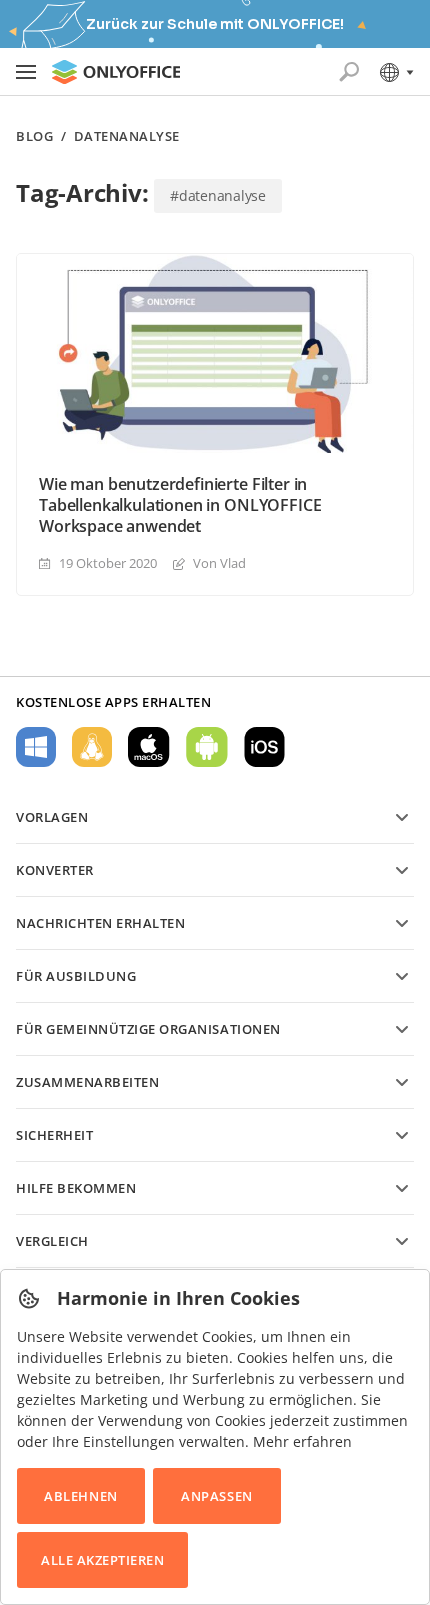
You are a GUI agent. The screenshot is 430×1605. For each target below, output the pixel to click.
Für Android (207, 747)
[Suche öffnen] (349, 72)
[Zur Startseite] (116, 72)
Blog (34, 136)
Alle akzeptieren (102, 1560)
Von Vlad (219, 563)
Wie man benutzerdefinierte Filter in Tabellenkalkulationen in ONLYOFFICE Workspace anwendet (180, 505)
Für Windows (36, 747)
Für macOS (149, 747)
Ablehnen (80, 1496)
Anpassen (216, 1496)
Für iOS (264, 747)
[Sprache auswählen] (395, 72)
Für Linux (92, 747)
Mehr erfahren (302, 1441)
